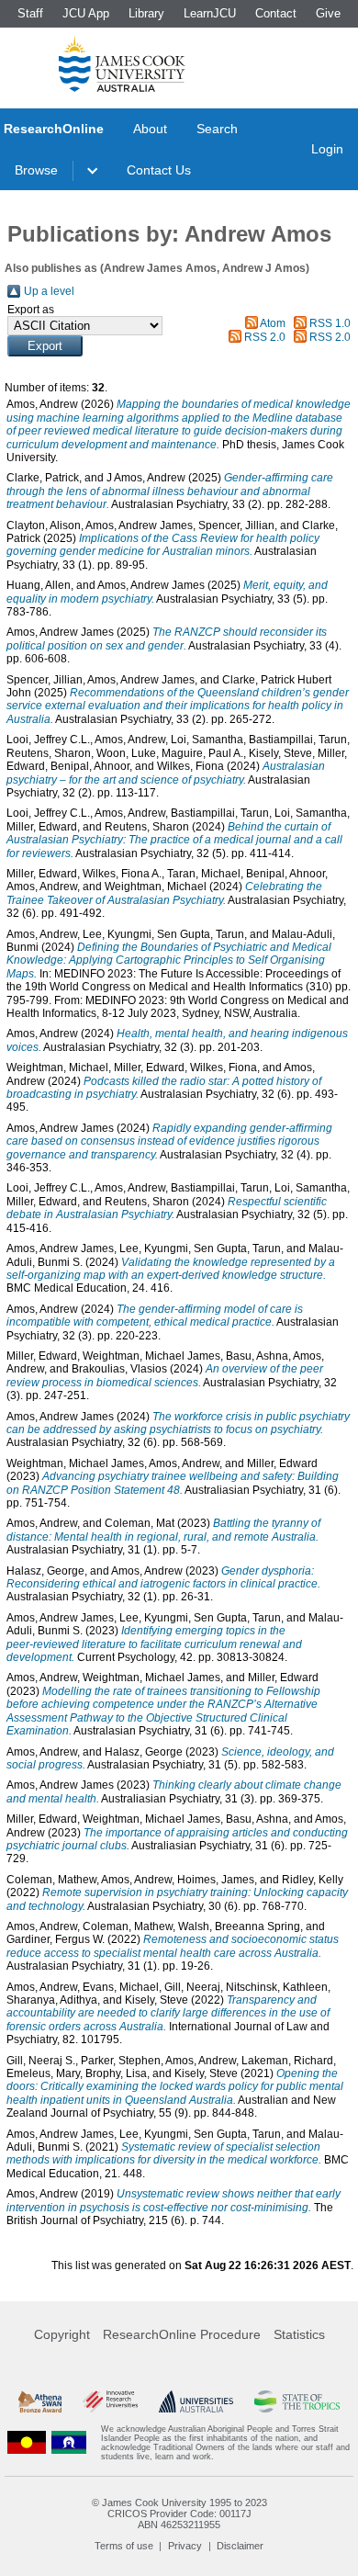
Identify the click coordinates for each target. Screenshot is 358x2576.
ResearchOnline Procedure (182, 2334)
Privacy (185, 2546)
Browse (36, 170)
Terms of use (124, 2546)
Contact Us (159, 170)
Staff (30, 13)
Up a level (49, 291)
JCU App (86, 13)
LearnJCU (210, 13)
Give (328, 13)
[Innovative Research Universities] (110, 2401)
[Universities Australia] (196, 2401)
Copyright (62, 2334)
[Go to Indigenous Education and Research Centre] (27, 2443)
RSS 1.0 (330, 323)
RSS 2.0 (265, 337)
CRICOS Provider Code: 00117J (179, 2514)
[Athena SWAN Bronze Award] (40, 2401)
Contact (276, 13)
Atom (273, 323)
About (150, 129)
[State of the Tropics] (297, 2401)
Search (217, 129)
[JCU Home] (122, 63)
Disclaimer (240, 2546)
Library (146, 13)
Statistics (299, 2334)
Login (327, 149)
